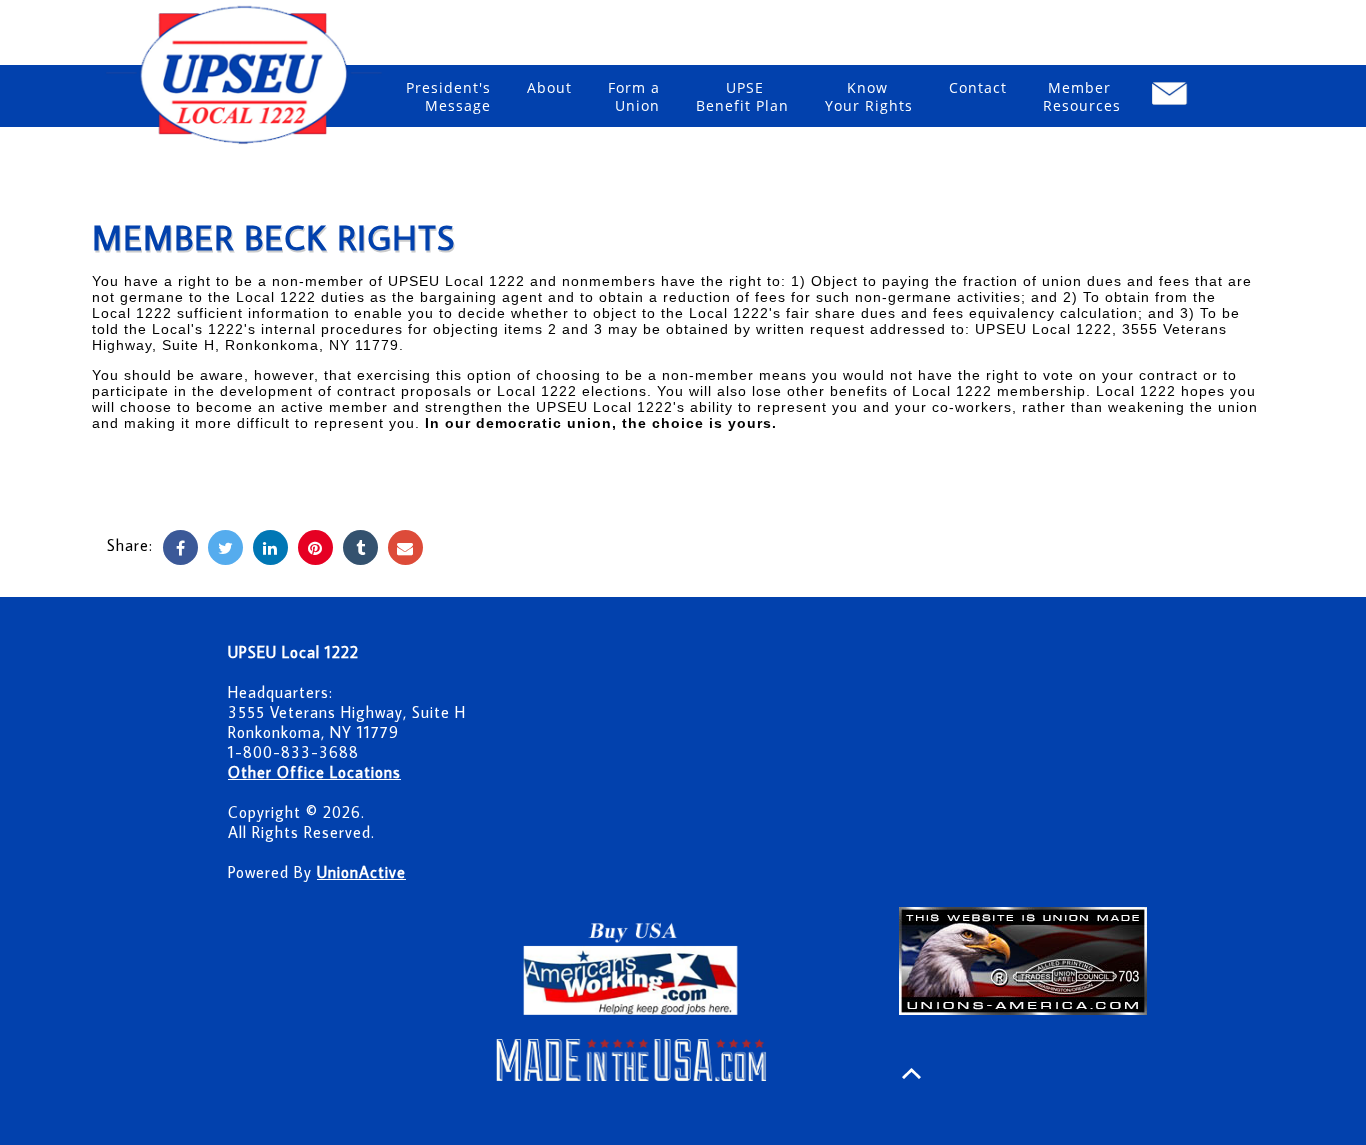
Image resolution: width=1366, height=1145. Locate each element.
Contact (978, 87)
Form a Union (634, 96)
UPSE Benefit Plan (742, 96)
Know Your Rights (869, 96)
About (549, 87)
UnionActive (361, 872)
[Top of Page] (911, 1073)
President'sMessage (448, 96)
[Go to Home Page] (246, 146)
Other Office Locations (314, 772)
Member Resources (1082, 96)
